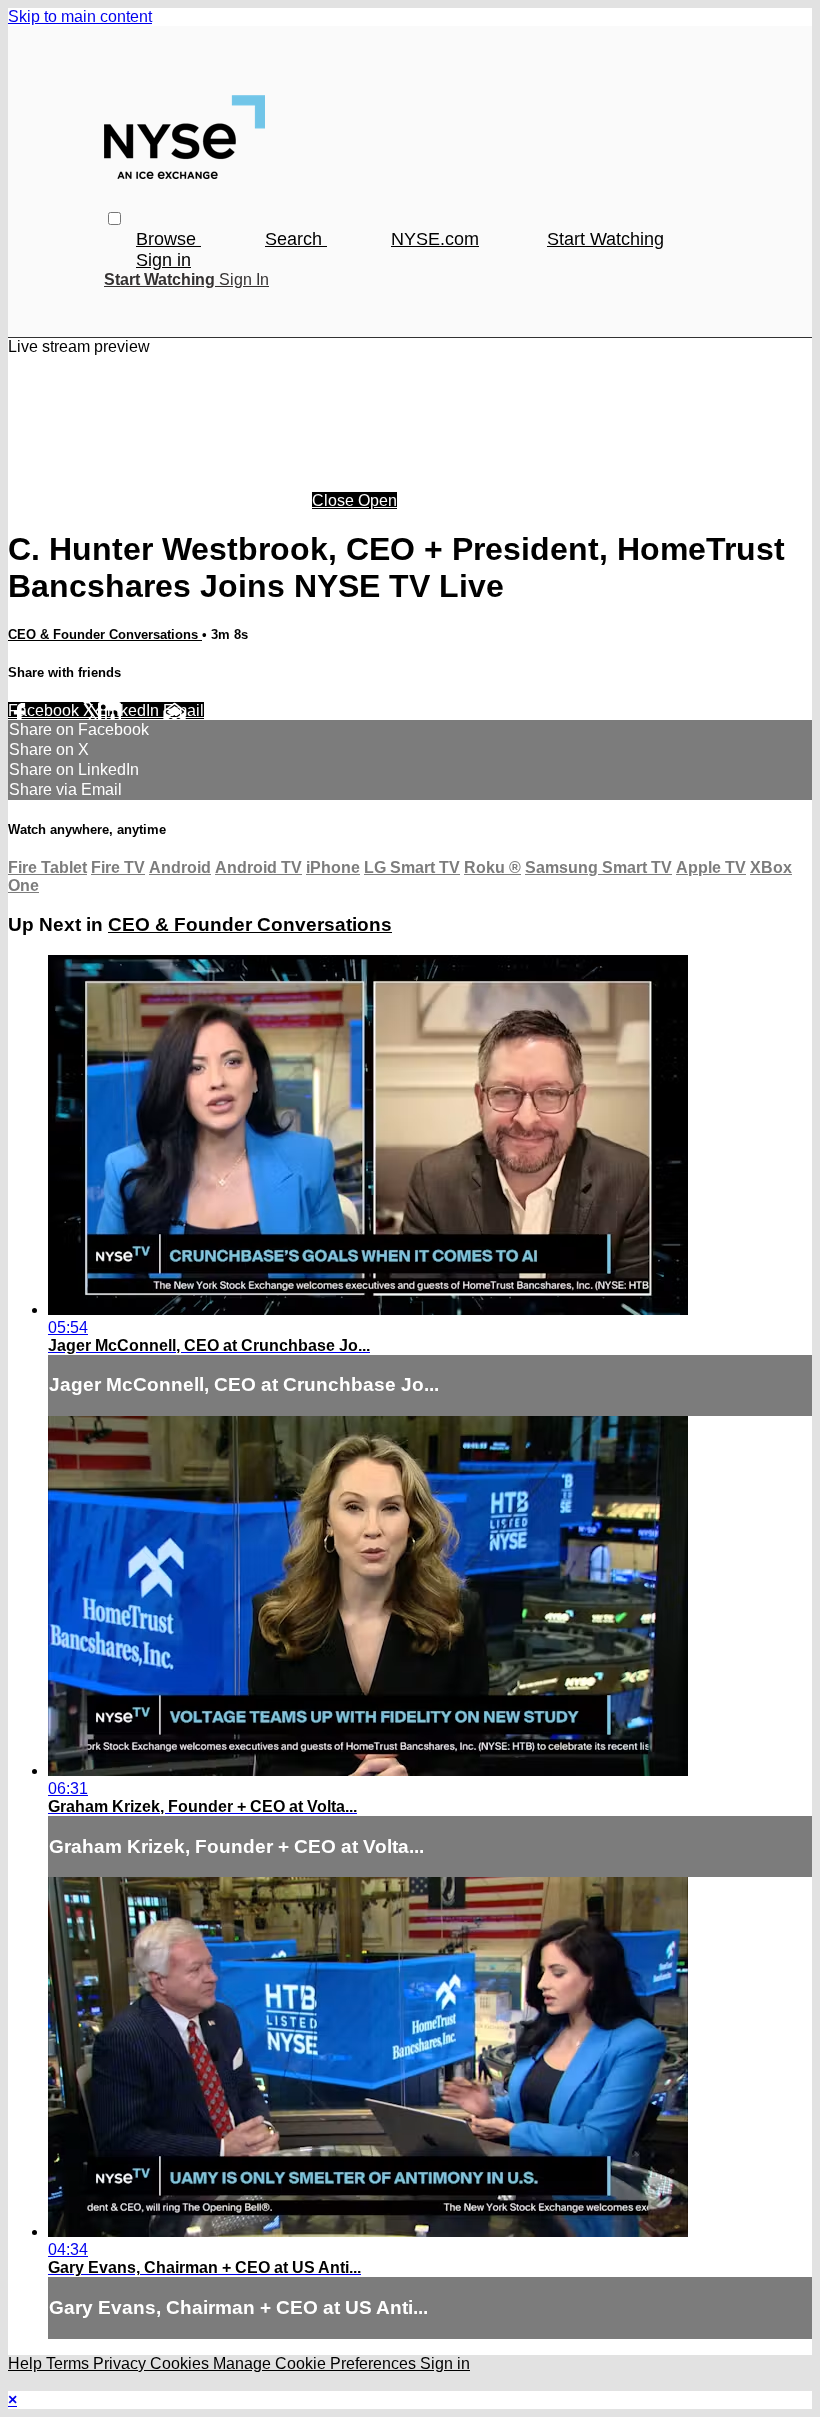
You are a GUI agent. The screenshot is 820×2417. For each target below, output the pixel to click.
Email (183, 710)
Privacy (121, 2363)
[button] (114, 218)
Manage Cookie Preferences (316, 2363)
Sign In (244, 279)
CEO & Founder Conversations (105, 634)
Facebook (45, 710)
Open (377, 500)
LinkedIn (130, 710)
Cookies (181, 2363)
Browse (168, 239)
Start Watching (605, 239)
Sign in (163, 260)
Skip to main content (80, 16)
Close (335, 500)
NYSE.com (435, 239)
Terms (69, 2363)
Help (27, 2363)
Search (296, 239)
